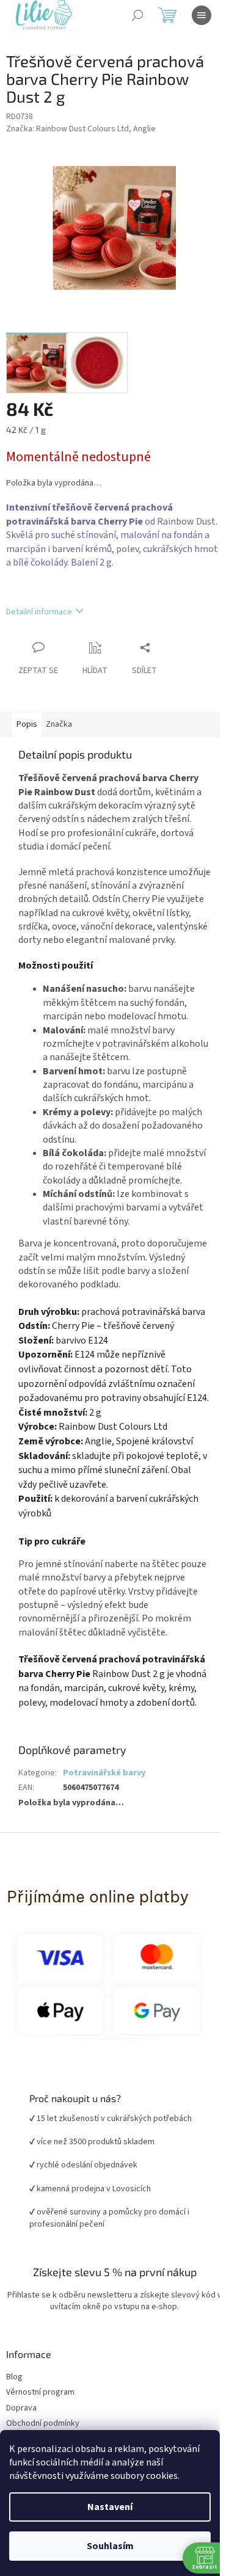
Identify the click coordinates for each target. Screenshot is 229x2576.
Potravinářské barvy (104, 1773)
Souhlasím (110, 2546)
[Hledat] (137, 15)
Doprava (21, 2408)
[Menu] (202, 15)
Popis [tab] (27, 724)
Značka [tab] (59, 724)
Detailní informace (39, 612)
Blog (14, 2377)
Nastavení (110, 2507)
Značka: (81, 129)
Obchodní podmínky (43, 2424)
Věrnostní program (40, 2392)
